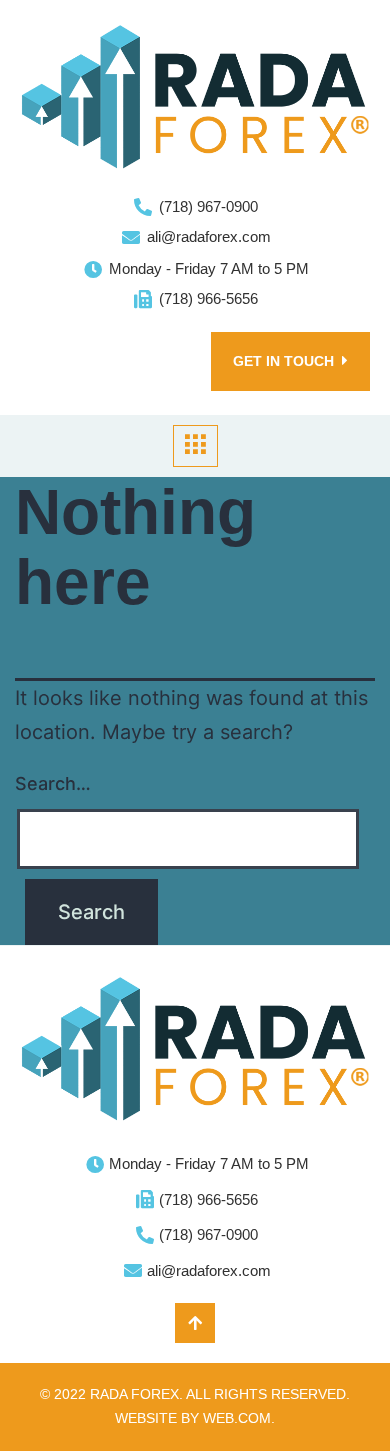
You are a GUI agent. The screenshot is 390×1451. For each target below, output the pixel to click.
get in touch (283, 361)
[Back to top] (195, 1323)
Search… (53, 783)
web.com (237, 1418)
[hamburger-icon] (195, 446)
